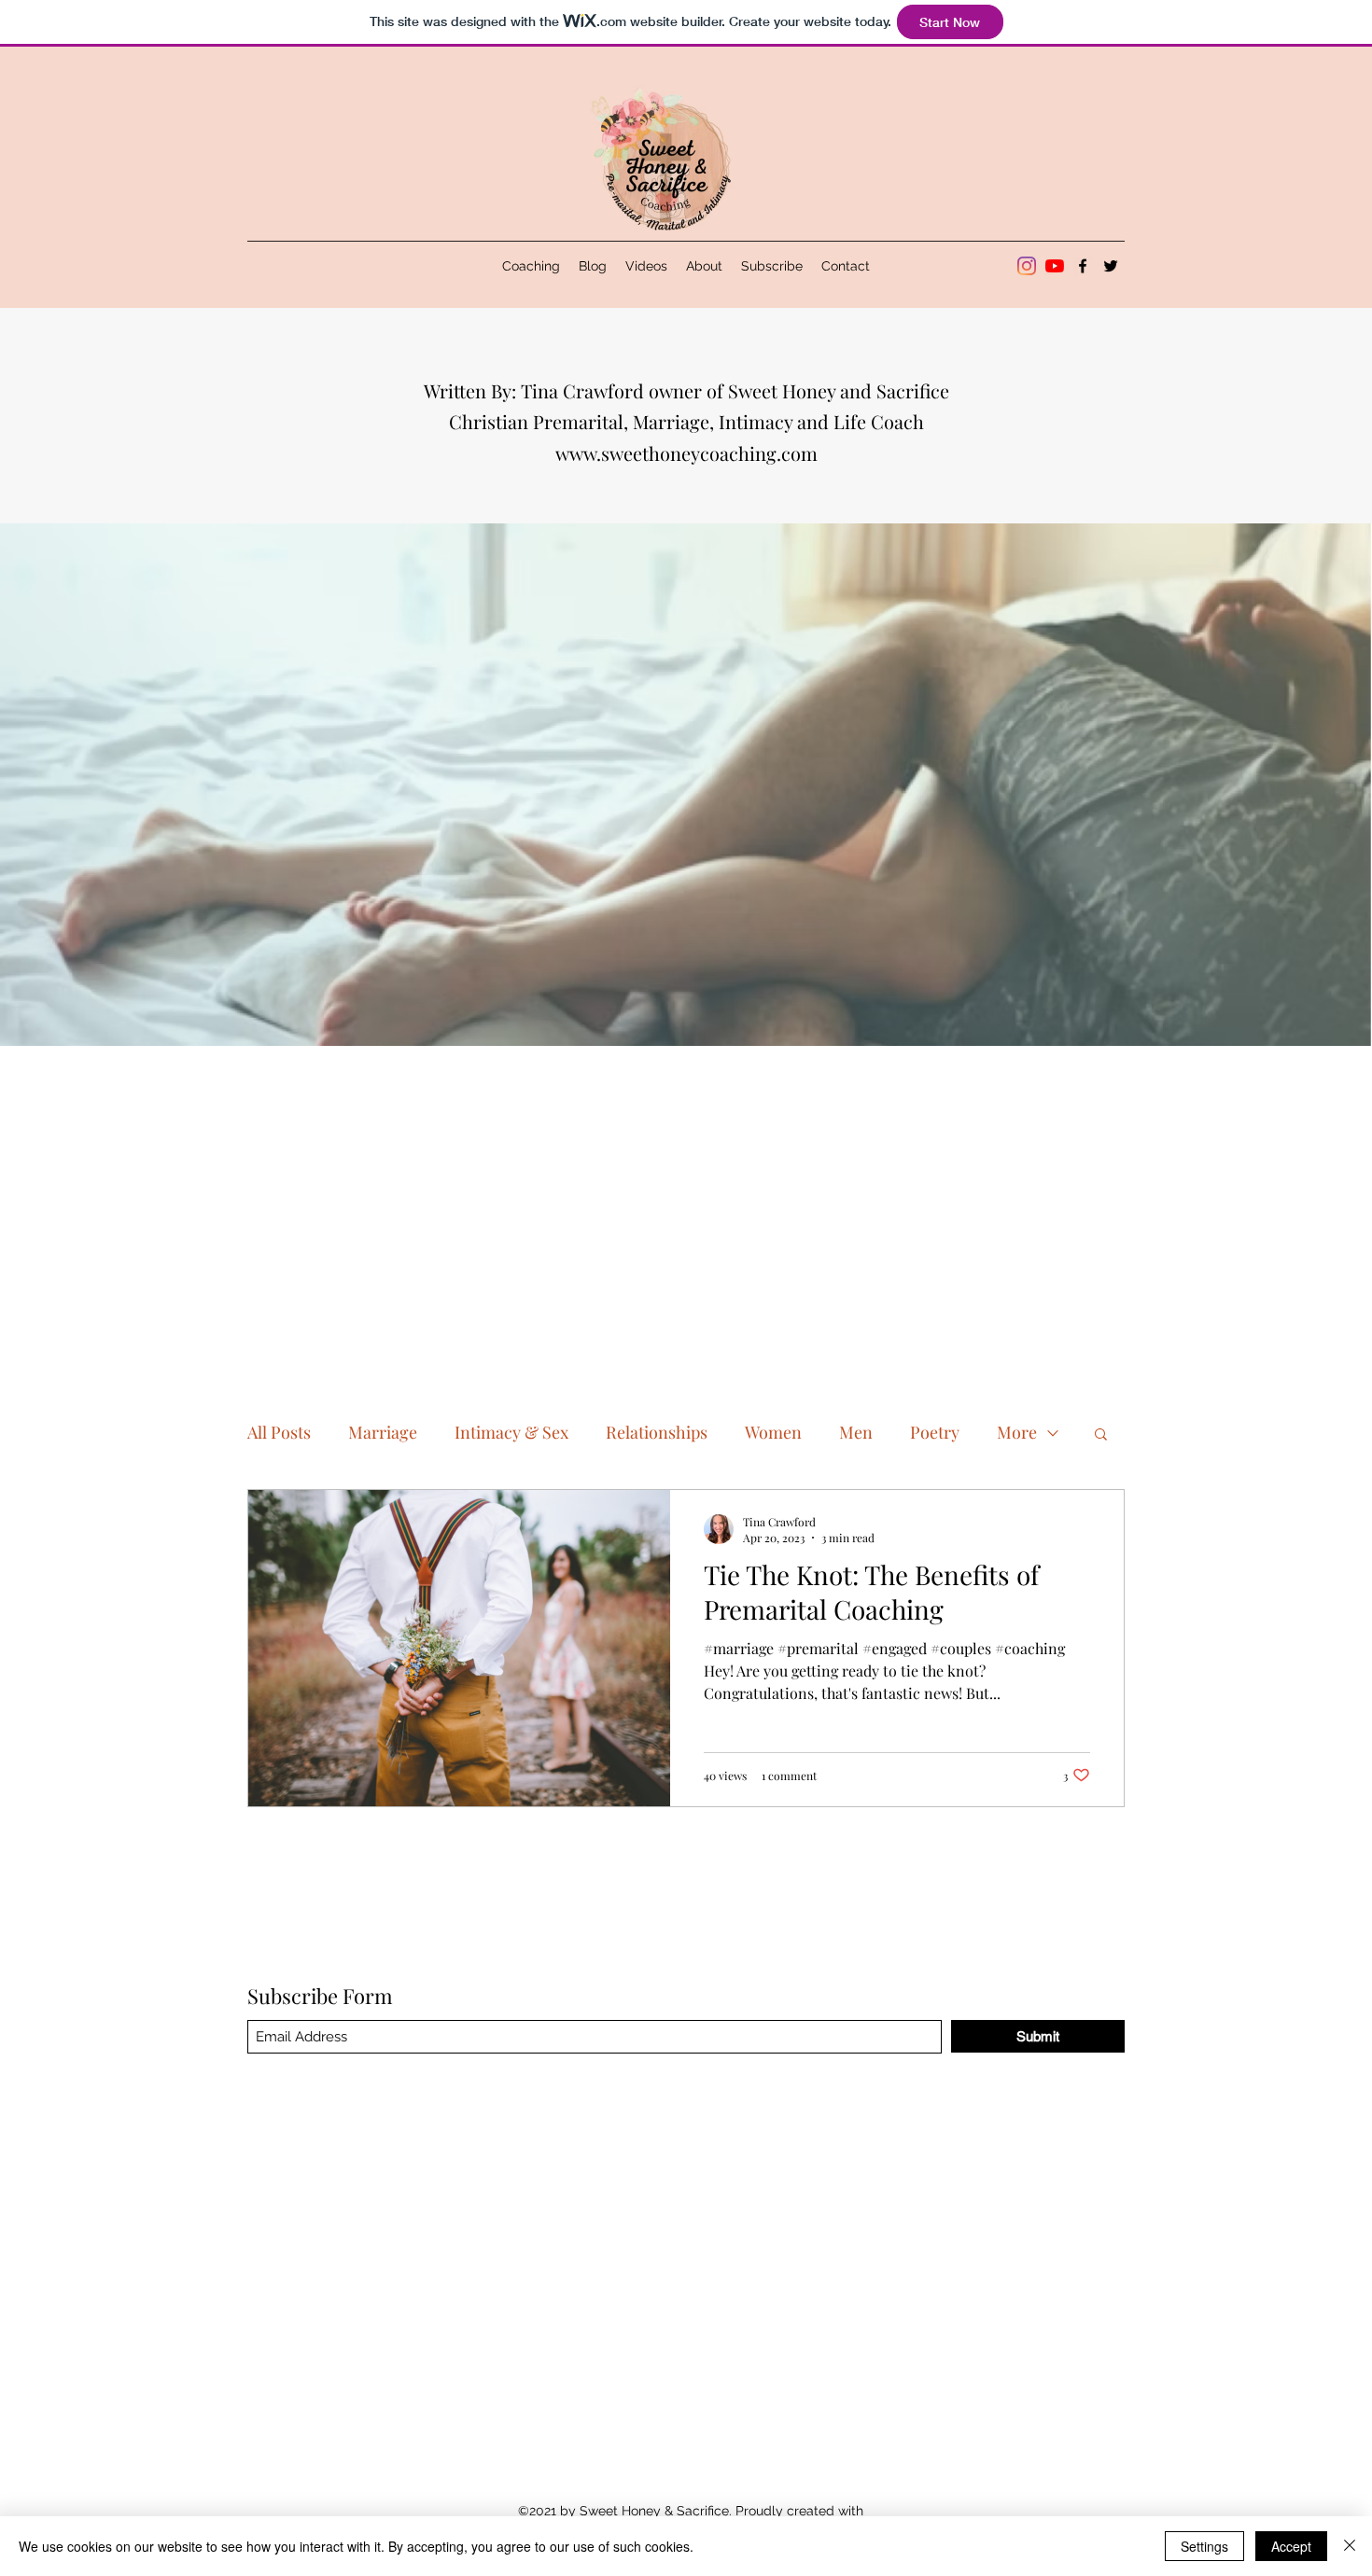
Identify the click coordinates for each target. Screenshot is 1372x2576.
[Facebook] (1083, 266)
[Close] (1350, 2546)
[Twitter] (1111, 266)
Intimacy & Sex (511, 1432)
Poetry (935, 1432)
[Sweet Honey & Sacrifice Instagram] (1027, 266)
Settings (1204, 2546)
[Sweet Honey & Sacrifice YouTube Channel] (1055, 266)
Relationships (657, 1432)
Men (856, 1432)
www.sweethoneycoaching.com (686, 453)
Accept (1291, 2546)
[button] (1101, 1435)
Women (773, 1432)
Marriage (383, 1432)
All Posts (279, 1432)
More (1017, 1432)
